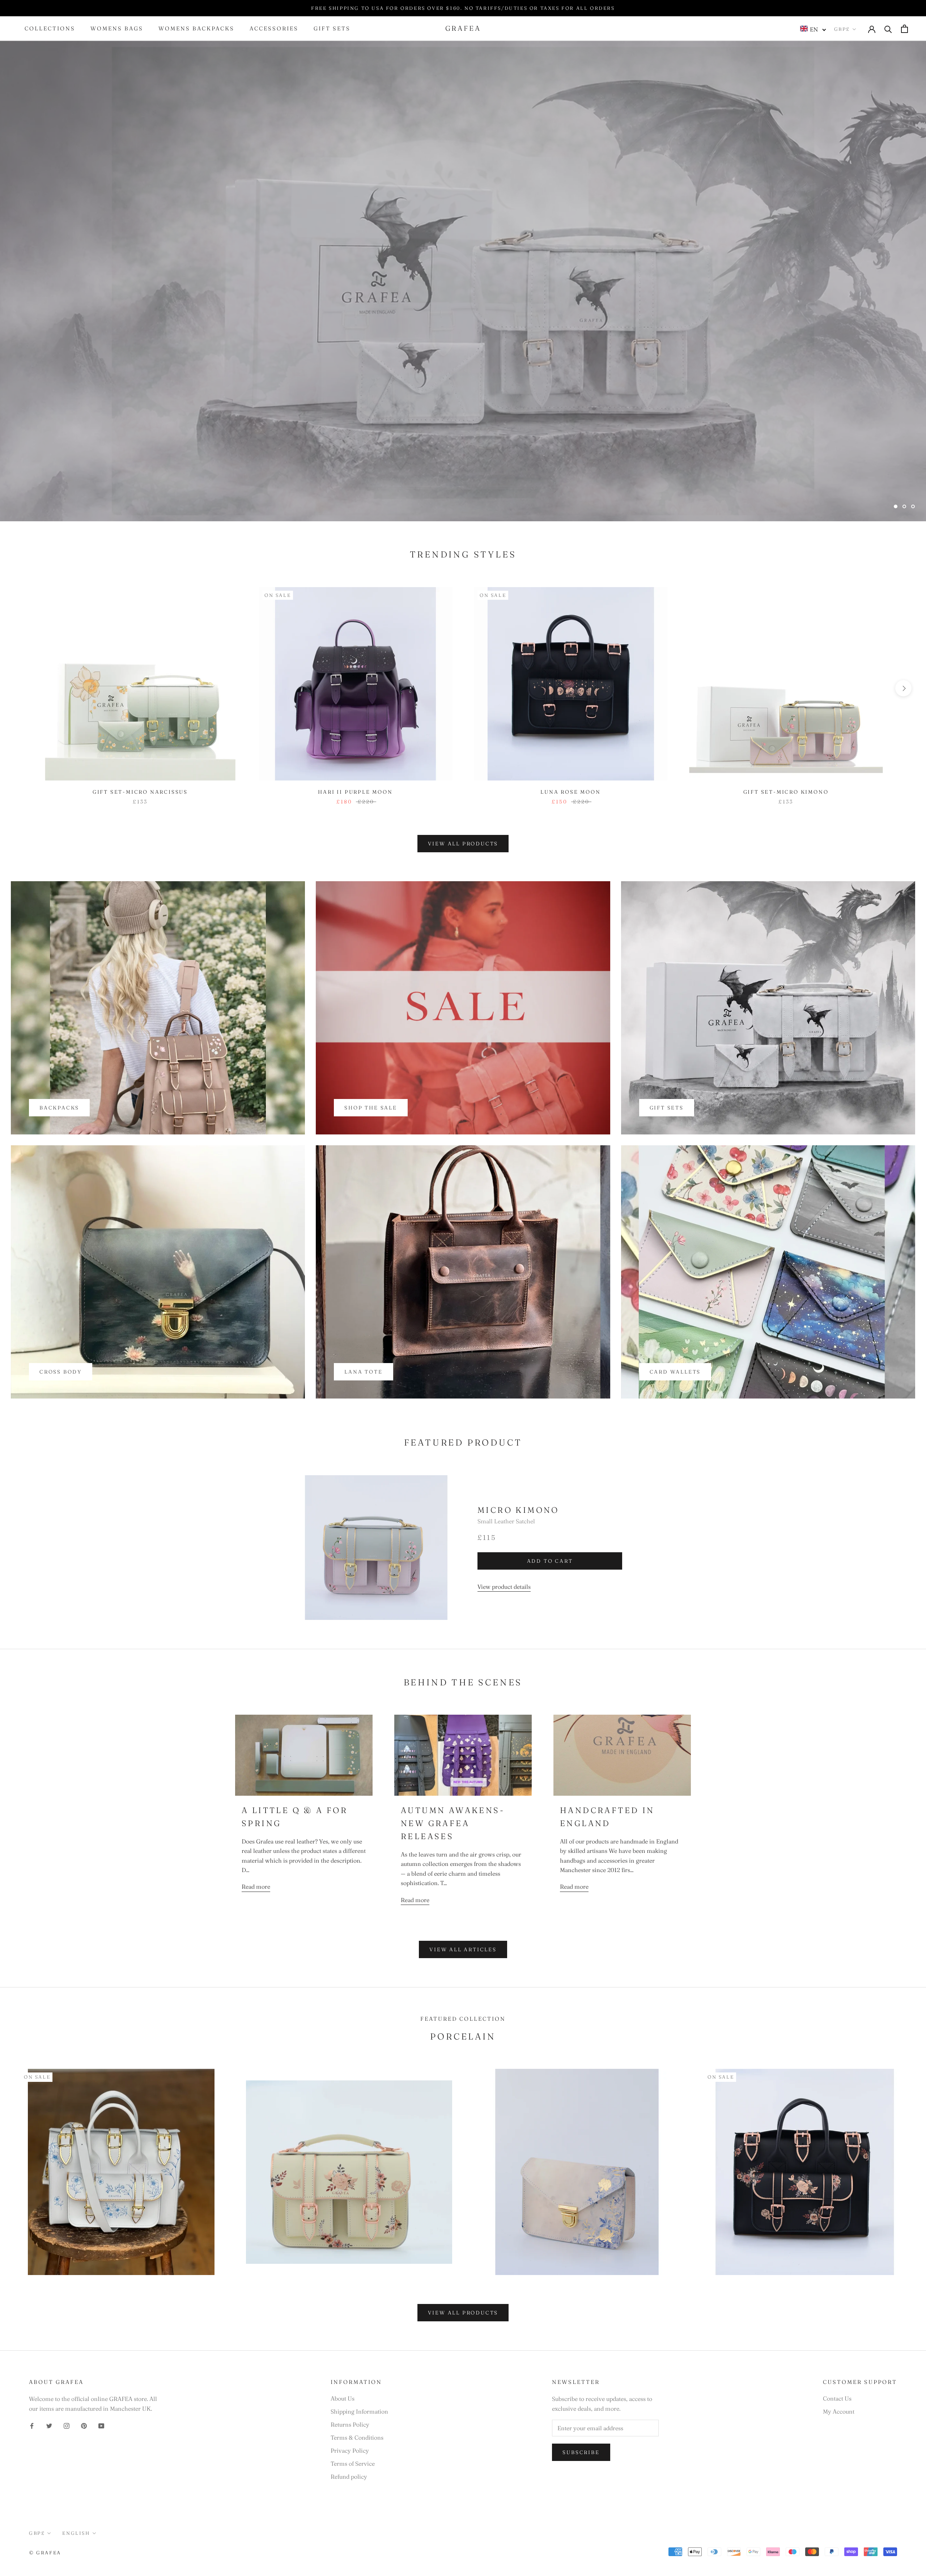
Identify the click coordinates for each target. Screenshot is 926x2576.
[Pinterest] (84, 2425)
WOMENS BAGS (117, 29)
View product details (504, 1587)
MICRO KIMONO (518, 1510)
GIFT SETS (332, 29)
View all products (463, 844)
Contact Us (837, 2398)
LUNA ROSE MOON (570, 792)
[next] (903, 688)
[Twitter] (49, 2425)
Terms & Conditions (357, 2437)
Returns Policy (350, 2424)
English (76, 2533)
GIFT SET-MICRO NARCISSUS (140, 792)
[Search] (888, 29)
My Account (839, 2411)
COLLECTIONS (50, 29)
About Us (343, 2398)
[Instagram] (67, 2425)
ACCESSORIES (274, 29)
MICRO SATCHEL (463, 489)
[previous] (23, 688)
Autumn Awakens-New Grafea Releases (453, 1823)
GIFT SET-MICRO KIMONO (786, 792)
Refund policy (349, 2477)
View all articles (463, 1949)
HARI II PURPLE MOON (355, 792)
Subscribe (581, 2452)
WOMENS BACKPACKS (196, 29)
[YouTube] (101, 2425)
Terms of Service (353, 2463)
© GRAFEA (45, 2552)
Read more (256, 1887)
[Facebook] (32, 2425)
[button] (813, 29)
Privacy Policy (350, 2450)
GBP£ (842, 29)
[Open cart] (904, 29)
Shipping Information (359, 2411)
